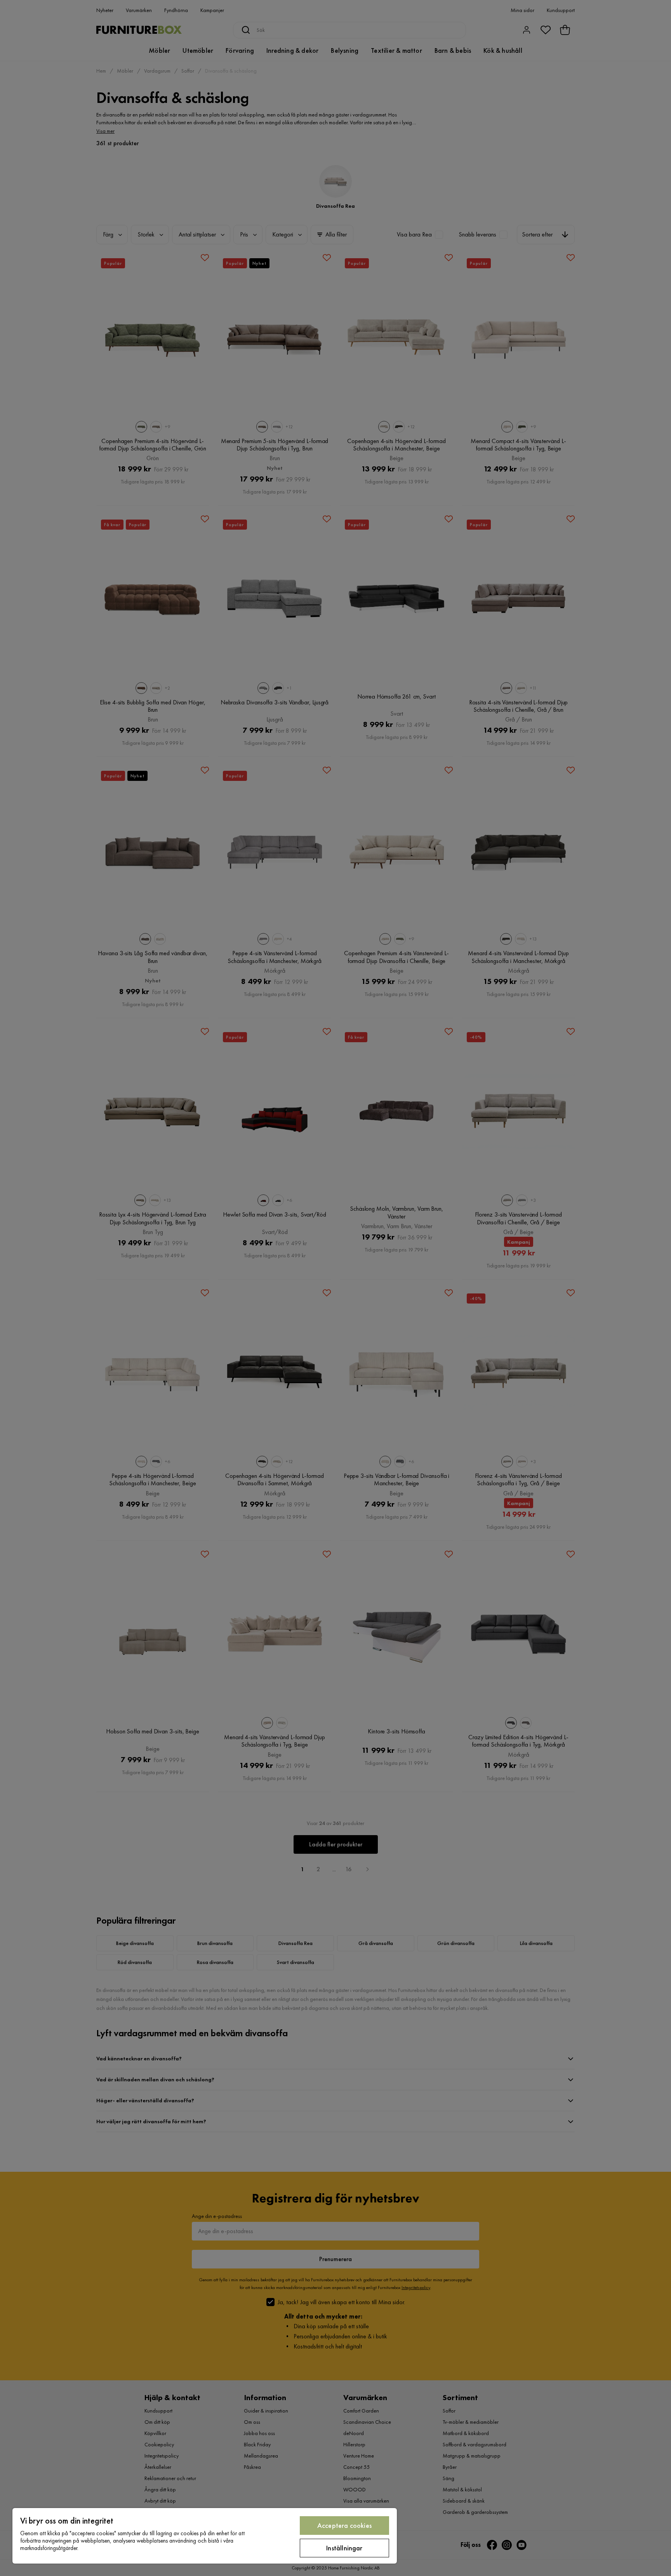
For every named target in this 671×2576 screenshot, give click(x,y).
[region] (205, 2536)
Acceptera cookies (344, 2525)
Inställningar (344, 2548)
